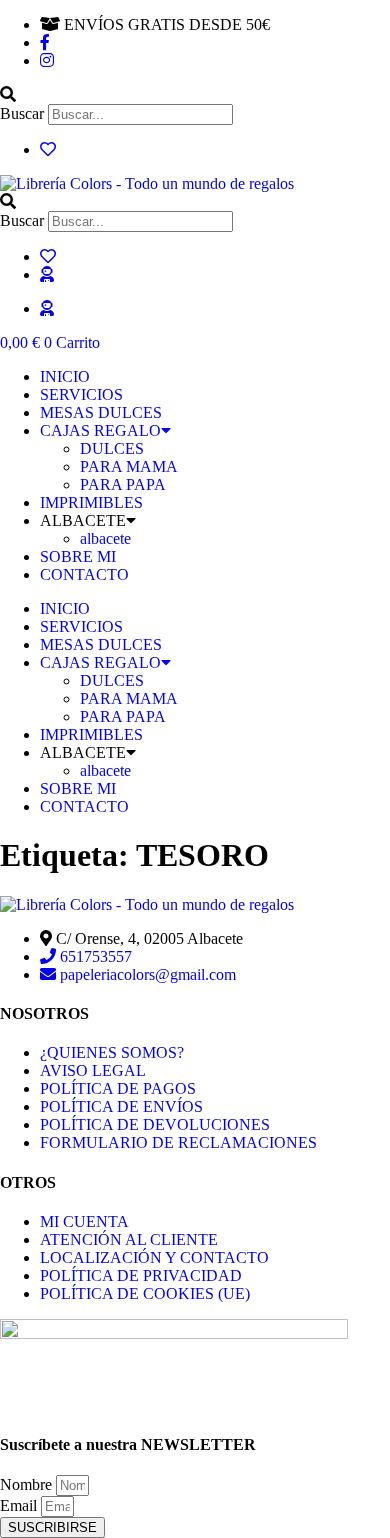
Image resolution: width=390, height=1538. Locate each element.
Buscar (22, 113)
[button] (195, 95)
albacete (105, 538)
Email (20, 1505)
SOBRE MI (78, 556)
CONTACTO (84, 574)
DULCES (112, 448)
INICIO (65, 376)
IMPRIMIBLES (91, 502)
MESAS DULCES (101, 412)
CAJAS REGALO (100, 430)
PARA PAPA (123, 484)
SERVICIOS (81, 394)
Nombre (28, 1484)
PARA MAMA (129, 466)
